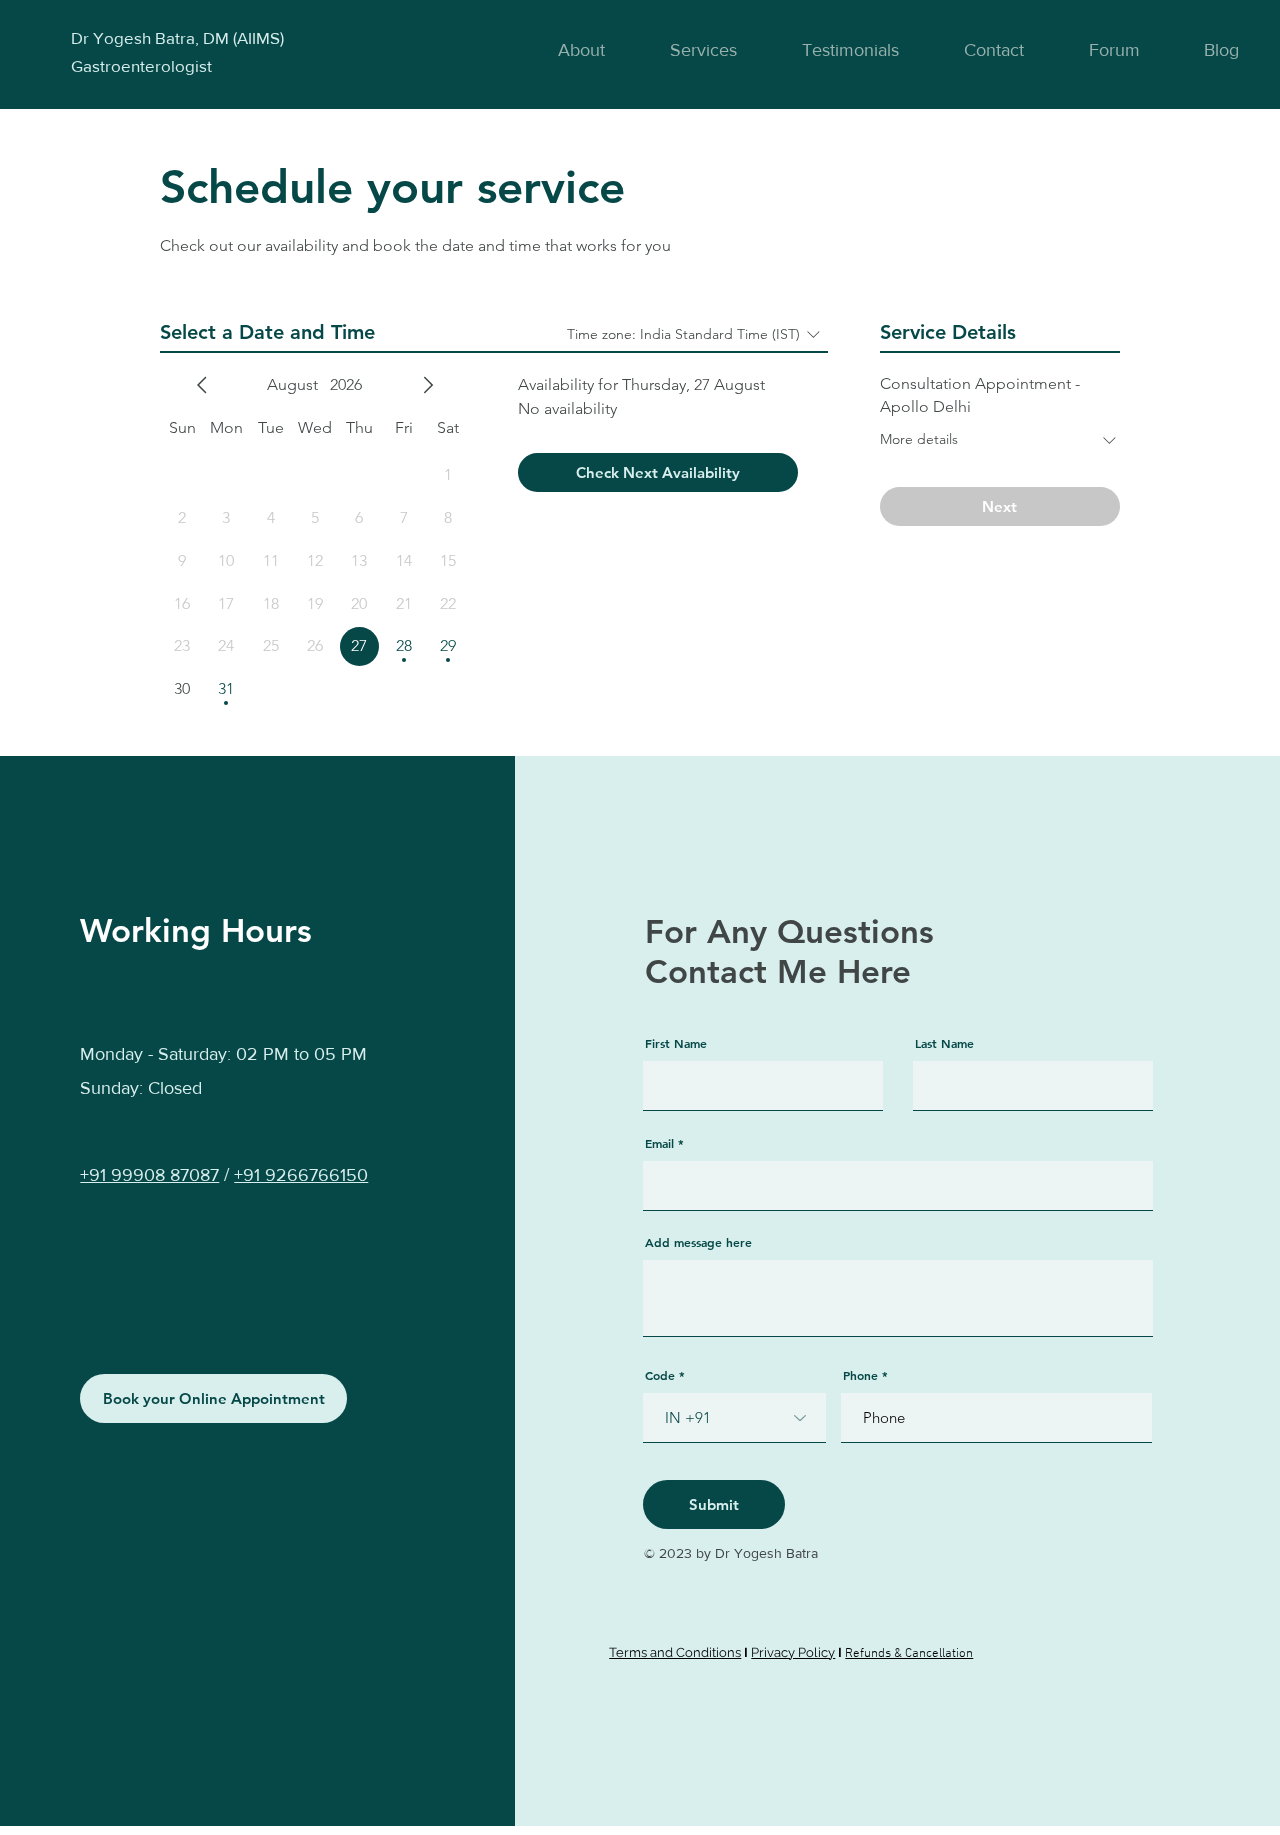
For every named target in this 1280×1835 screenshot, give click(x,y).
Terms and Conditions (675, 1652)
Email (659, 1143)
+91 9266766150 (301, 1175)
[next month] (428, 385)
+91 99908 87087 (149, 1175)
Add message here (698, 1242)
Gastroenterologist (141, 65)
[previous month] (202, 385)
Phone (860, 1375)
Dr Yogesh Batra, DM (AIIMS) (177, 37)
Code (660, 1375)
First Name (676, 1043)
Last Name (944, 1043)
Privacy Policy (793, 1652)
